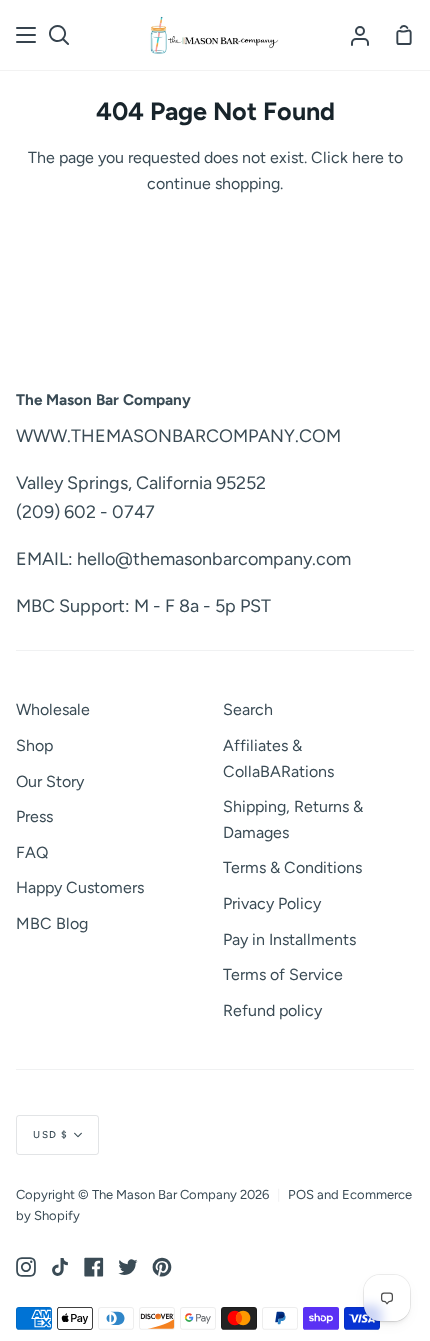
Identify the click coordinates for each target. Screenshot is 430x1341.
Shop (34, 745)
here (368, 157)
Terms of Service (283, 974)
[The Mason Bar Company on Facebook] (94, 1267)
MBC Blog (52, 923)
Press (34, 816)
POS (301, 1194)
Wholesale (53, 709)
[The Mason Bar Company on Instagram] (26, 1267)
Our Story (50, 781)
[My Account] (360, 35)
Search (248, 709)
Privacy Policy (272, 903)
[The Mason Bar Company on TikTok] (60, 1267)
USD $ (51, 1134)
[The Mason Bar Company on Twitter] (128, 1267)
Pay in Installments (289, 939)
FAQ (32, 852)
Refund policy (272, 1010)
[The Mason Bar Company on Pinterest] (162, 1267)
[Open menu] (27, 35)
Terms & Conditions (292, 867)
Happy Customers (80, 887)
